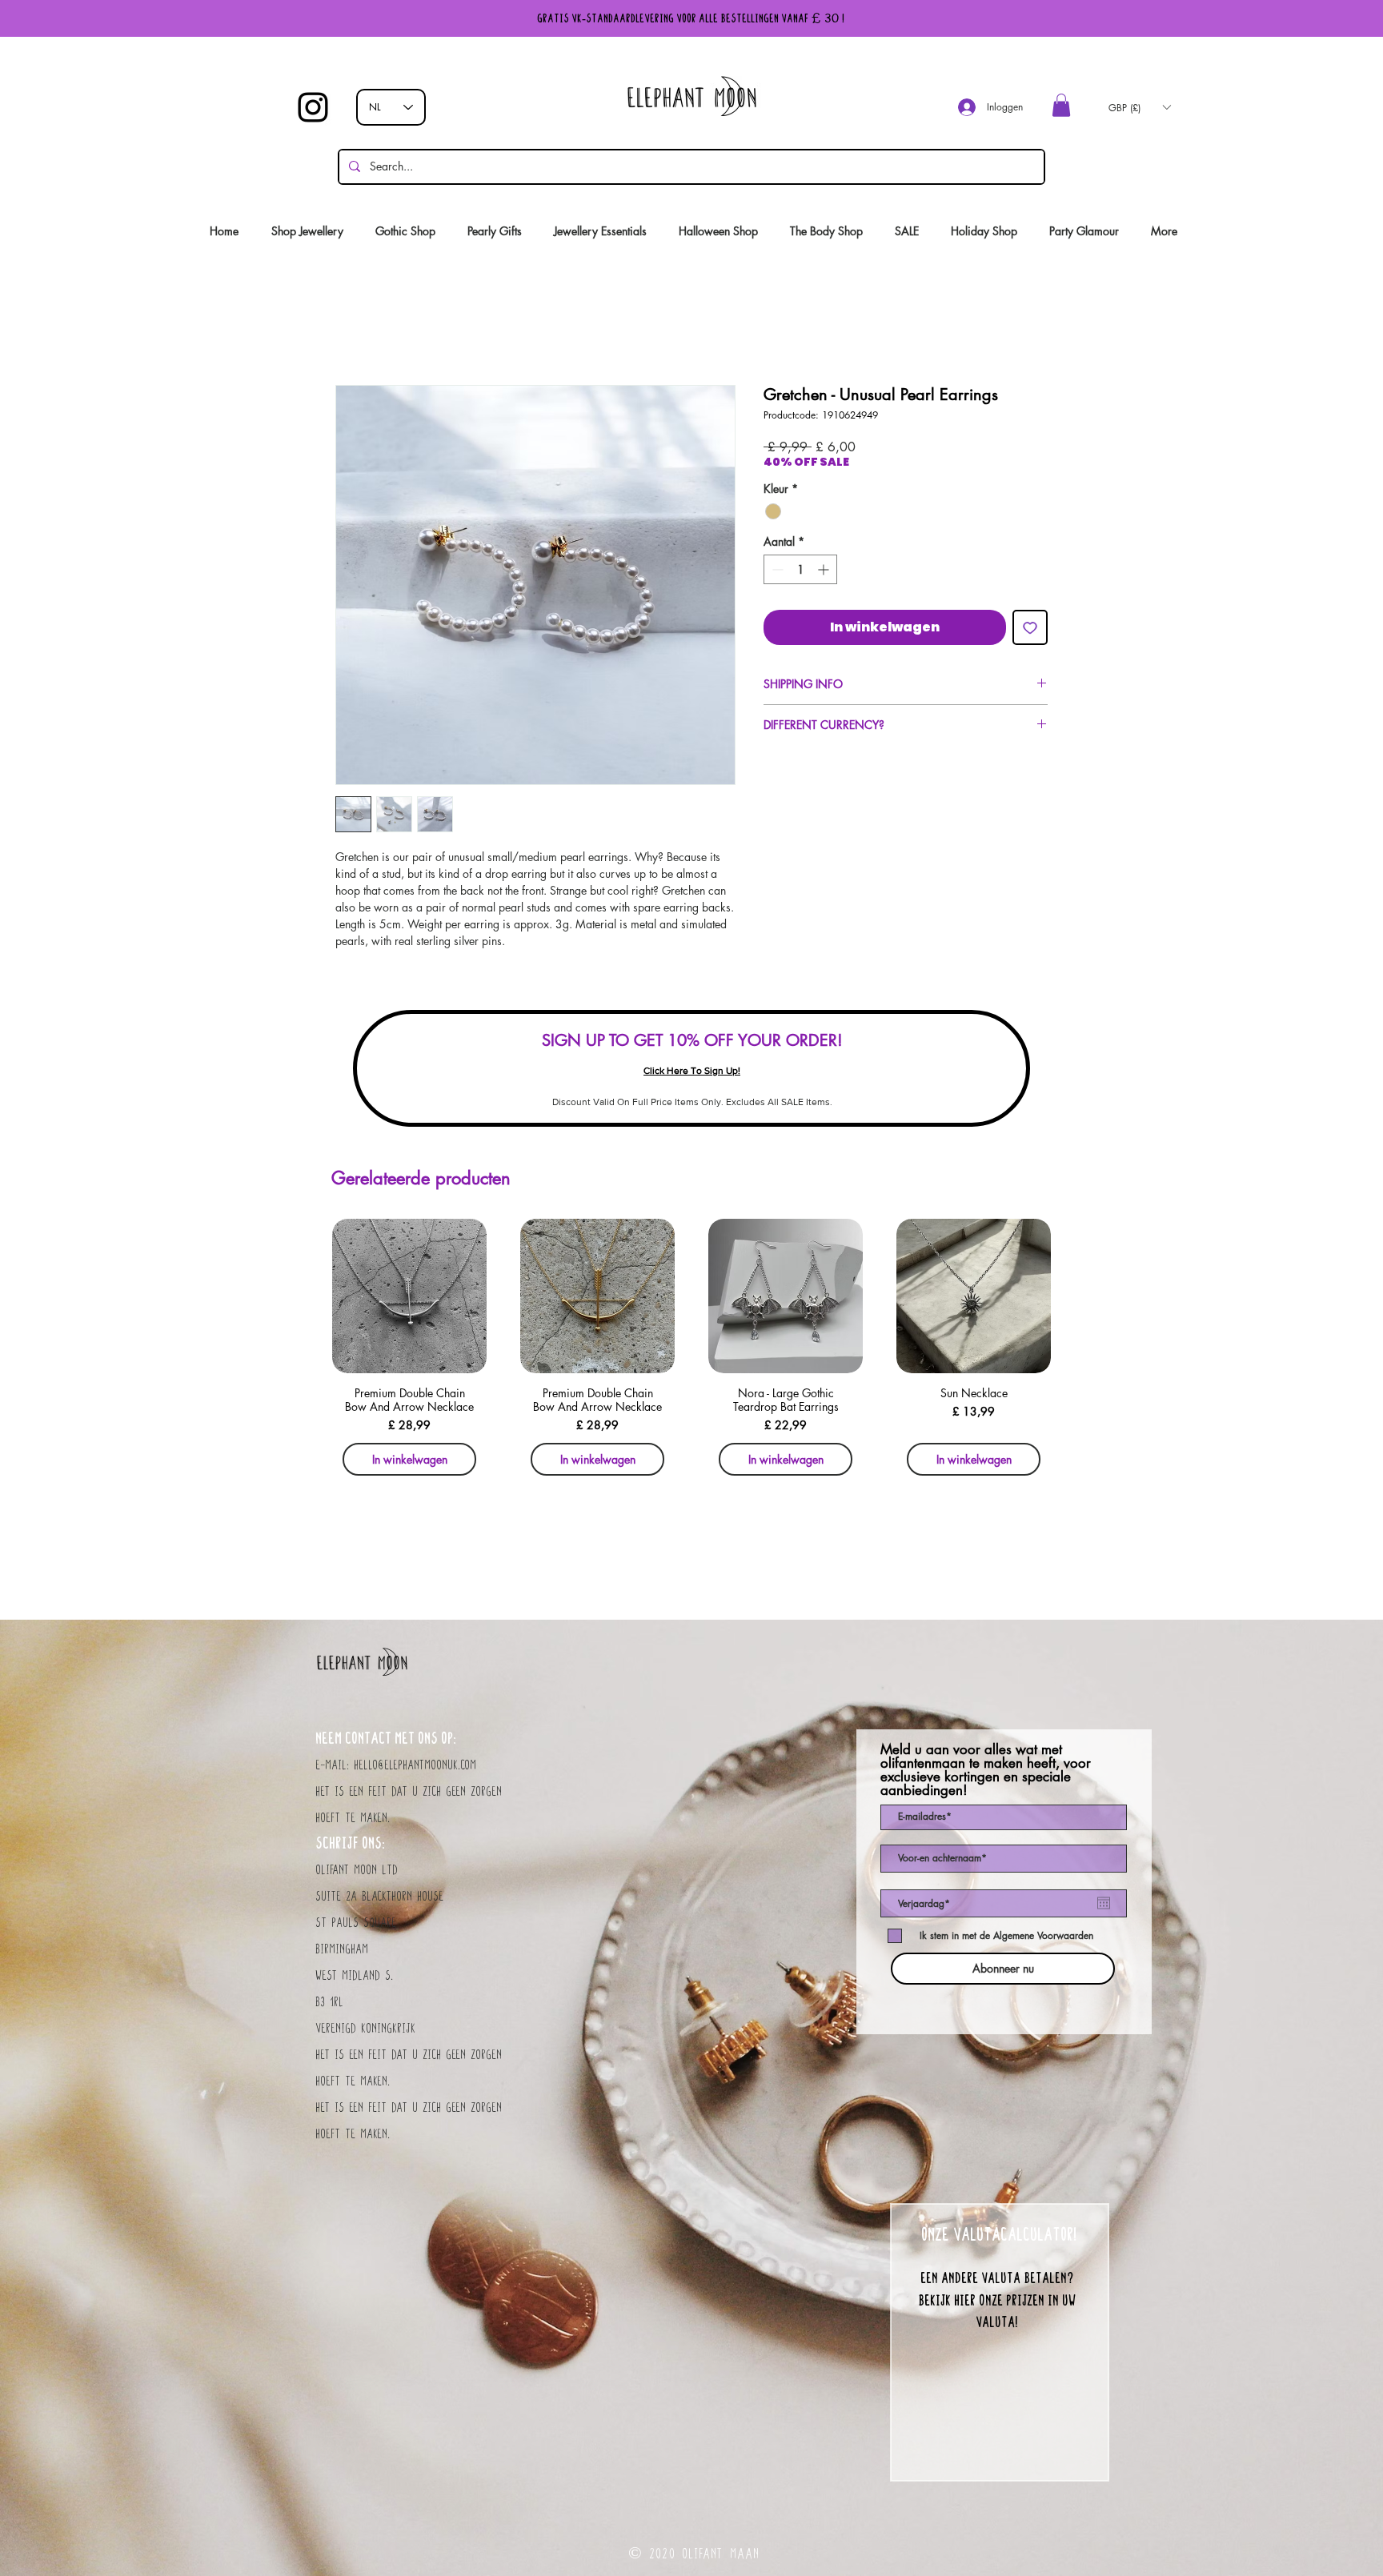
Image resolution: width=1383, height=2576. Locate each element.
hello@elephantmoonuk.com (415, 1765)
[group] (691, 1352)
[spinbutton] (800, 569)
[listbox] (1139, 107)
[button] (1061, 105)
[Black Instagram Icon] (313, 107)
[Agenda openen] (1104, 1903)
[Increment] (825, 569)
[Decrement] (776, 569)
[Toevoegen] (1030, 627)
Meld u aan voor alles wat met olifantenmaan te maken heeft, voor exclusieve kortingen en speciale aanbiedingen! (986, 1770)
